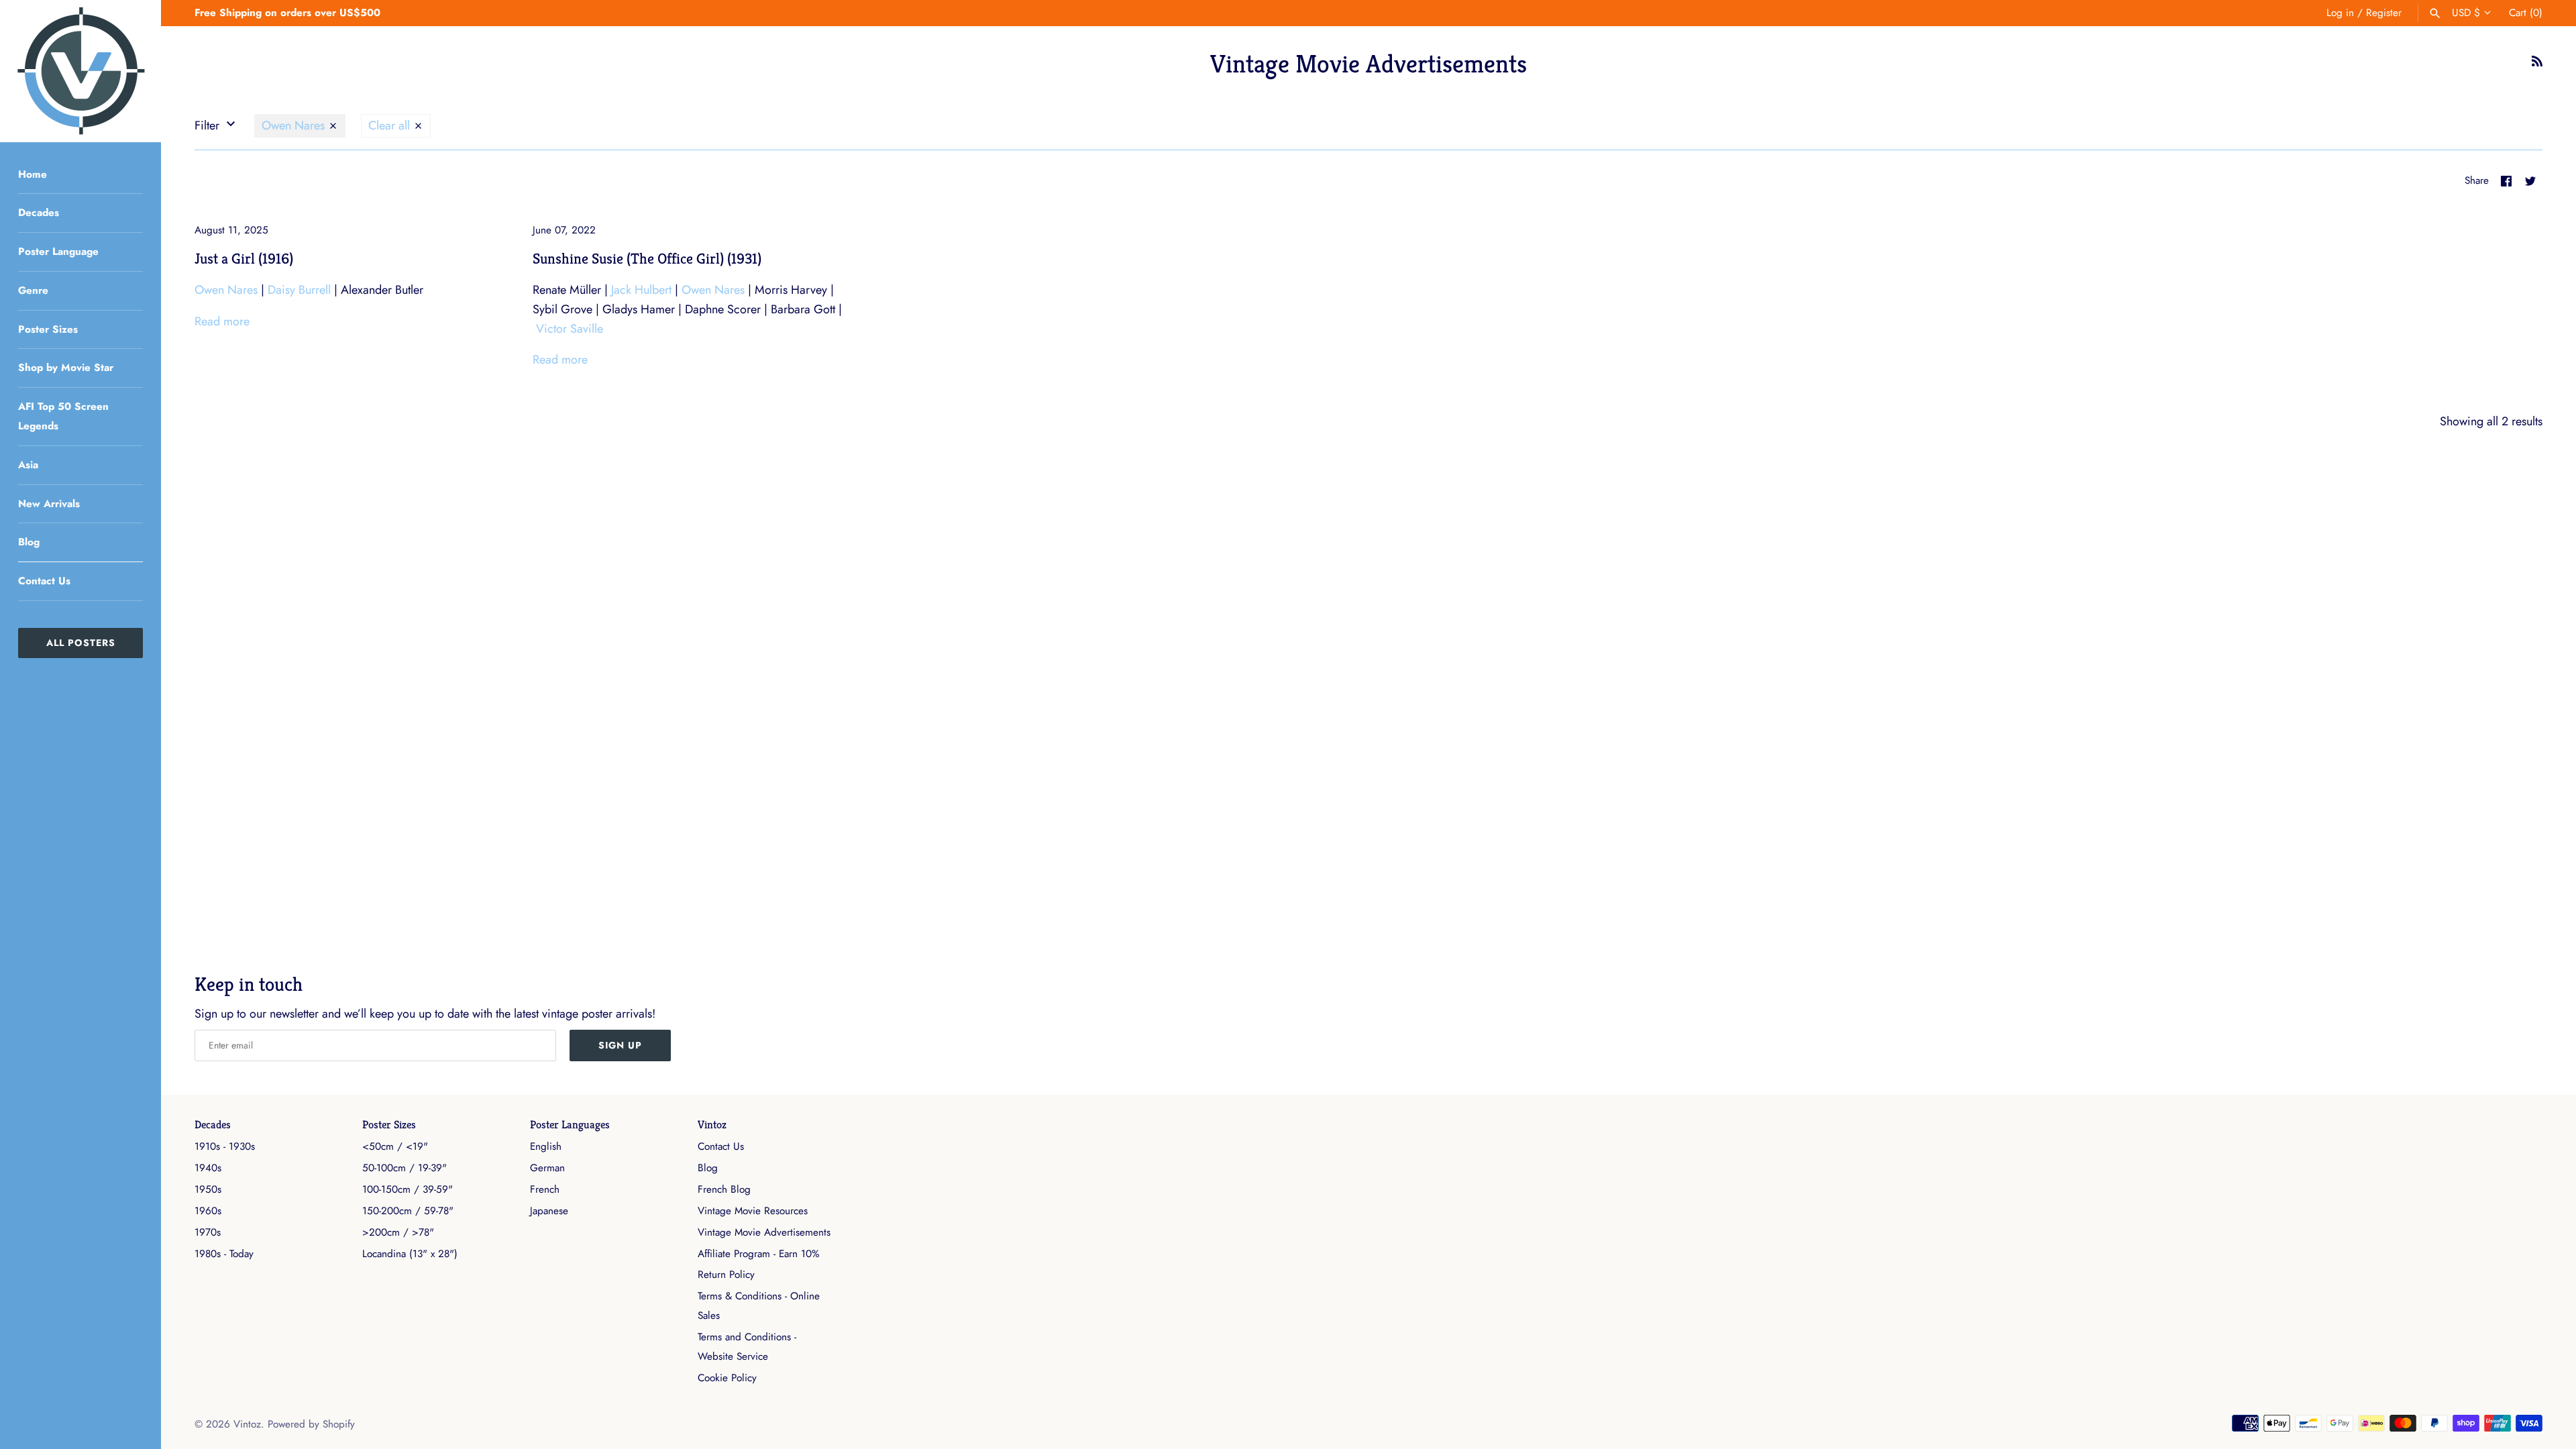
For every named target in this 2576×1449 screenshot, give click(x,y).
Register (2384, 13)
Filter (209, 125)
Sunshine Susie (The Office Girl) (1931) (647, 258)
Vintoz (712, 1125)
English (546, 1146)
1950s (208, 1189)
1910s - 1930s (225, 1146)
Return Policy (726, 1275)
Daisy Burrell (299, 290)
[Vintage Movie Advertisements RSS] (2537, 65)
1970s (208, 1232)
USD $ (2466, 13)
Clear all (391, 125)
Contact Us (44, 581)
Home (33, 174)
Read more (222, 321)
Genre (33, 290)
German (547, 1168)
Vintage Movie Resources (753, 1211)
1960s (208, 1211)
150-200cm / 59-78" (408, 1211)
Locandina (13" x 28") (410, 1254)
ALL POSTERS (81, 643)
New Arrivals (49, 504)
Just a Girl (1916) (244, 258)
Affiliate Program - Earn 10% (758, 1254)
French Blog (724, 1189)
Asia (28, 465)
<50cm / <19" (395, 1146)
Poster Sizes (48, 329)
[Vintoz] (80, 71)
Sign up (620, 1045)
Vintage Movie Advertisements (764, 1232)
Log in (2340, 13)
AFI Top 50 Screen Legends (63, 416)
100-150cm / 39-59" (408, 1189)
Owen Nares (295, 125)
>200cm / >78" (398, 1232)
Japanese (549, 1211)
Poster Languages (570, 1125)
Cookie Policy (727, 1378)
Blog (29, 542)
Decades (39, 213)
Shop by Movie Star (66, 368)
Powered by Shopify (311, 1424)
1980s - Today (224, 1254)
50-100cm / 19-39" (405, 1168)
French (545, 1189)
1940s (208, 1168)
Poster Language (58, 252)
